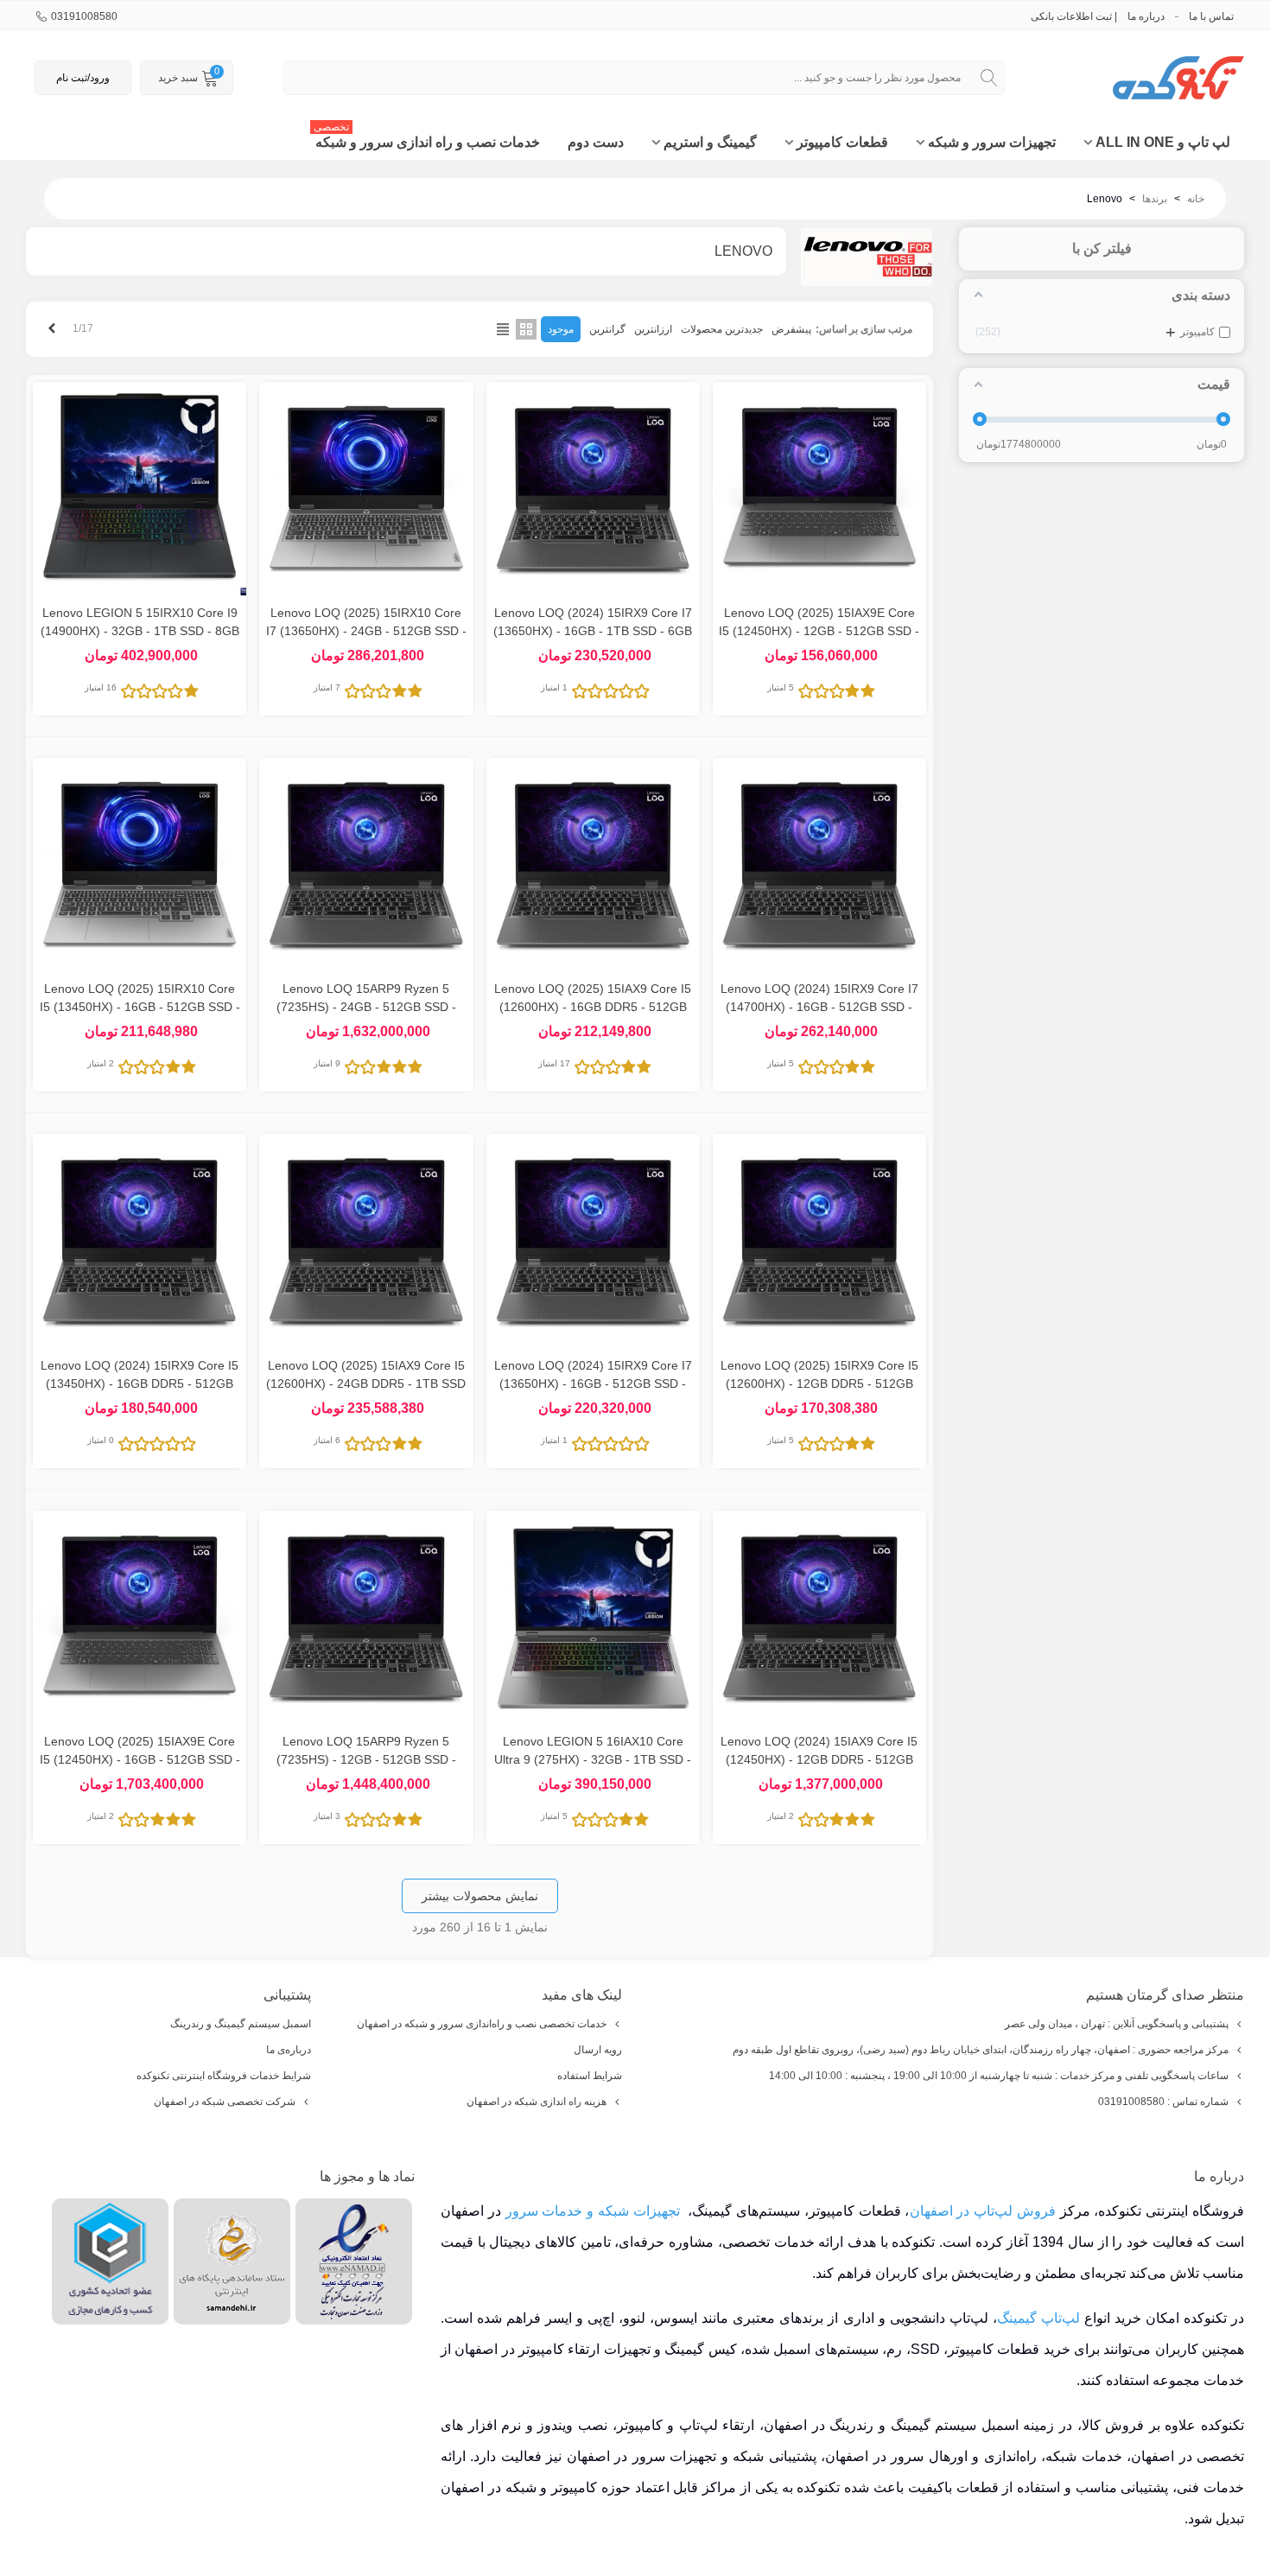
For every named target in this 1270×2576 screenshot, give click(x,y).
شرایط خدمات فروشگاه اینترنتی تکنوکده (224, 2076)
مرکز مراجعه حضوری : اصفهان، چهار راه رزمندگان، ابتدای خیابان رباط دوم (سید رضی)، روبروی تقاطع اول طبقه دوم (981, 2050)
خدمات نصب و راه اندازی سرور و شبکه (427, 137)
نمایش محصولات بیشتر (480, 1896)
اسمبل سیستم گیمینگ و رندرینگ (241, 2024)
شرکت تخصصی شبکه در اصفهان (225, 2102)
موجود (561, 329)
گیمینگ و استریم (710, 142)
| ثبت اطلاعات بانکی (1074, 16)
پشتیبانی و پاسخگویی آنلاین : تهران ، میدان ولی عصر (1117, 2024)
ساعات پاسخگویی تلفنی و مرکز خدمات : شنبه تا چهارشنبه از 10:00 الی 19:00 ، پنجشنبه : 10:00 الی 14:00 (999, 2076)
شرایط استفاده (590, 2076)
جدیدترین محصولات (722, 329)
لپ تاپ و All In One (1163, 142)
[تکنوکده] (1149, 78)
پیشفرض (791, 329)
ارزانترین (653, 329)
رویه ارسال (598, 2050)
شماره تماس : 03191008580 (1163, 2102)
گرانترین (607, 329)
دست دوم (596, 142)
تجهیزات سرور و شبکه (992, 142)
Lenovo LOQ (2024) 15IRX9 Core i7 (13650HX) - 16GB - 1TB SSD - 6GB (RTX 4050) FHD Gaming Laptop (593, 631)
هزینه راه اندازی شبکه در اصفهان (537, 2102)
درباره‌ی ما (289, 2050)
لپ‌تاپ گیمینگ (1038, 2318)
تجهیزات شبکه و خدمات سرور (593, 2211)
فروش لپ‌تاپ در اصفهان (983, 2211)
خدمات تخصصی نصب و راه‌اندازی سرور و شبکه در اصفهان (482, 2024)
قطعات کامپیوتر (842, 142)
